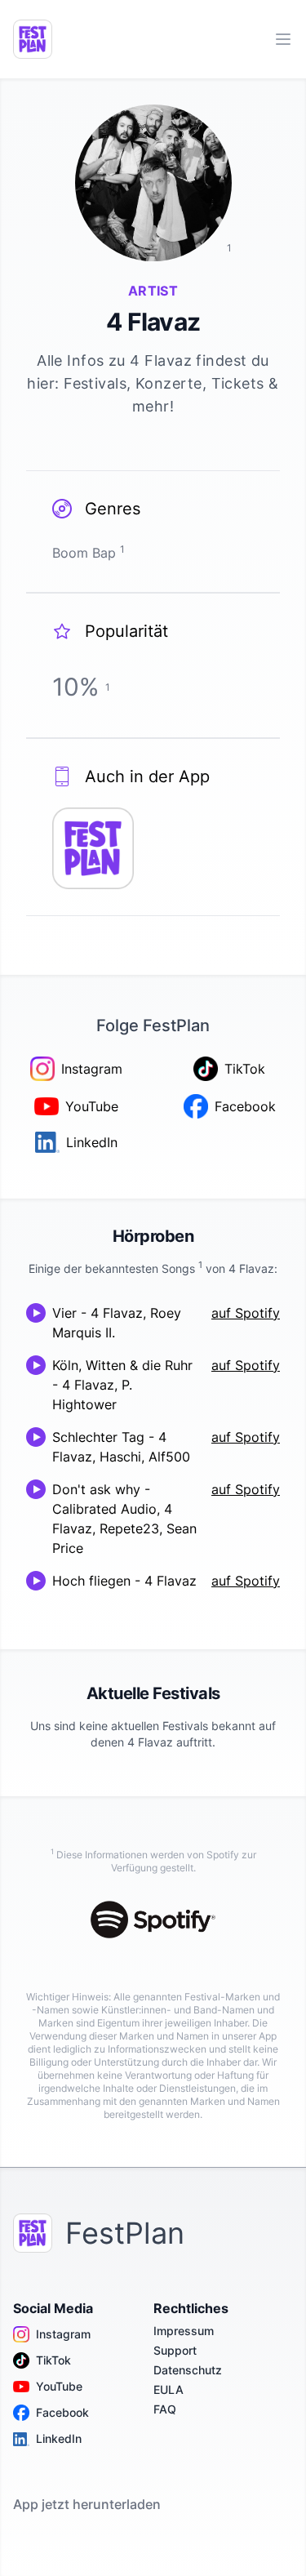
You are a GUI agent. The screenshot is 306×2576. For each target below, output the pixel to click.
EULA (169, 2389)
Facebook (62, 2412)
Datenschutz (188, 2370)
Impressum (184, 2331)
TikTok (53, 2360)
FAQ (165, 2409)
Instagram (63, 2334)
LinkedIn (59, 2438)
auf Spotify (246, 1313)
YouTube (59, 2386)
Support (175, 2350)
